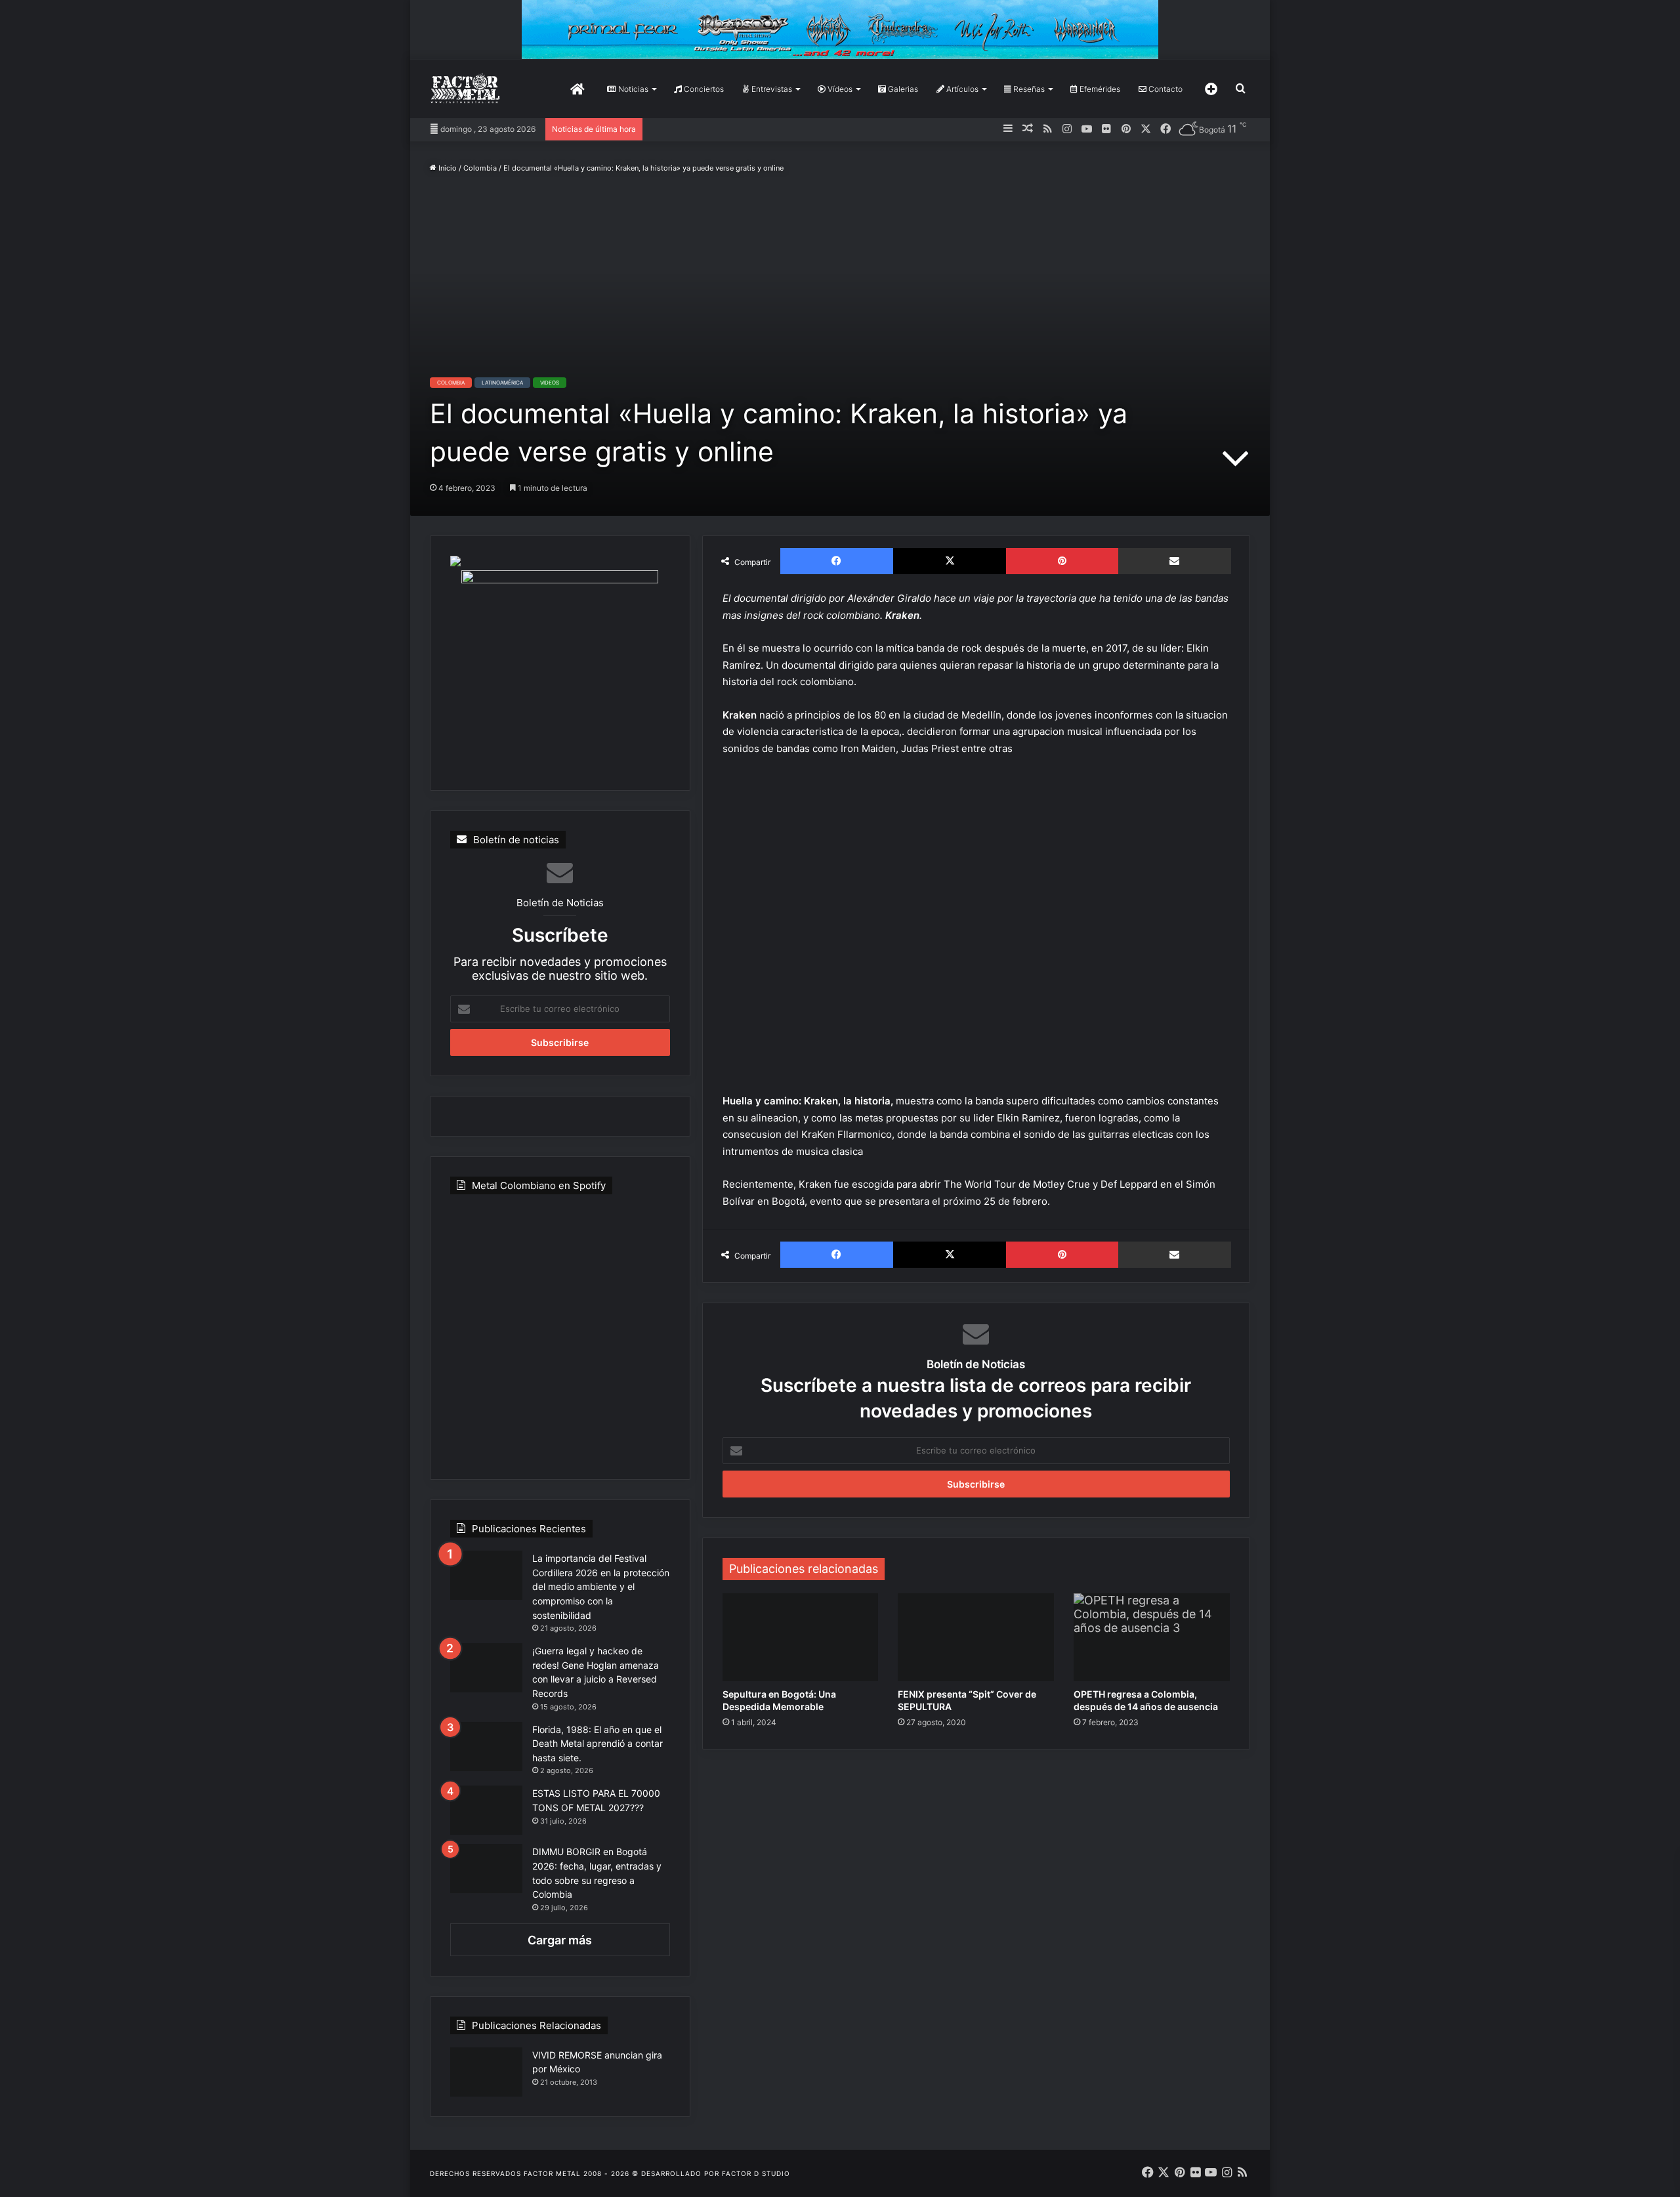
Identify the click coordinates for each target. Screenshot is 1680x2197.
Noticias (632, 89)
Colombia (480, 168)
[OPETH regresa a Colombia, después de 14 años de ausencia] (1152, 1637)
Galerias (902, 89)
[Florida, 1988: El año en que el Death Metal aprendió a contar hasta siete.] (486, 1747)
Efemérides (1099, 89)
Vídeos (839, 89)
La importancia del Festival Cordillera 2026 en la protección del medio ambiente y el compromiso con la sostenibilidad (601, 1586)
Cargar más (560, 1940)
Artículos (961, 89)
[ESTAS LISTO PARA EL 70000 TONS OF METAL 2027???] (486, 1810)
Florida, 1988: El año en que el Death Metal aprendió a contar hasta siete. (598, 1744)
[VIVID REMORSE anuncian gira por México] (486, 2072)
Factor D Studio (756, 2173)
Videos (550, 383)
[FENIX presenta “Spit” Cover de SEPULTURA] (976, 1637)
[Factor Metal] (465, 89)
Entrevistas (771, 89)
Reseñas (1028, 89)
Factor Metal (552, 2173)
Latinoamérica (502, 383)
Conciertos (703, 89)
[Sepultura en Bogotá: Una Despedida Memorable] (801, 1637)
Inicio (447, 168)
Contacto (1165, 89)
